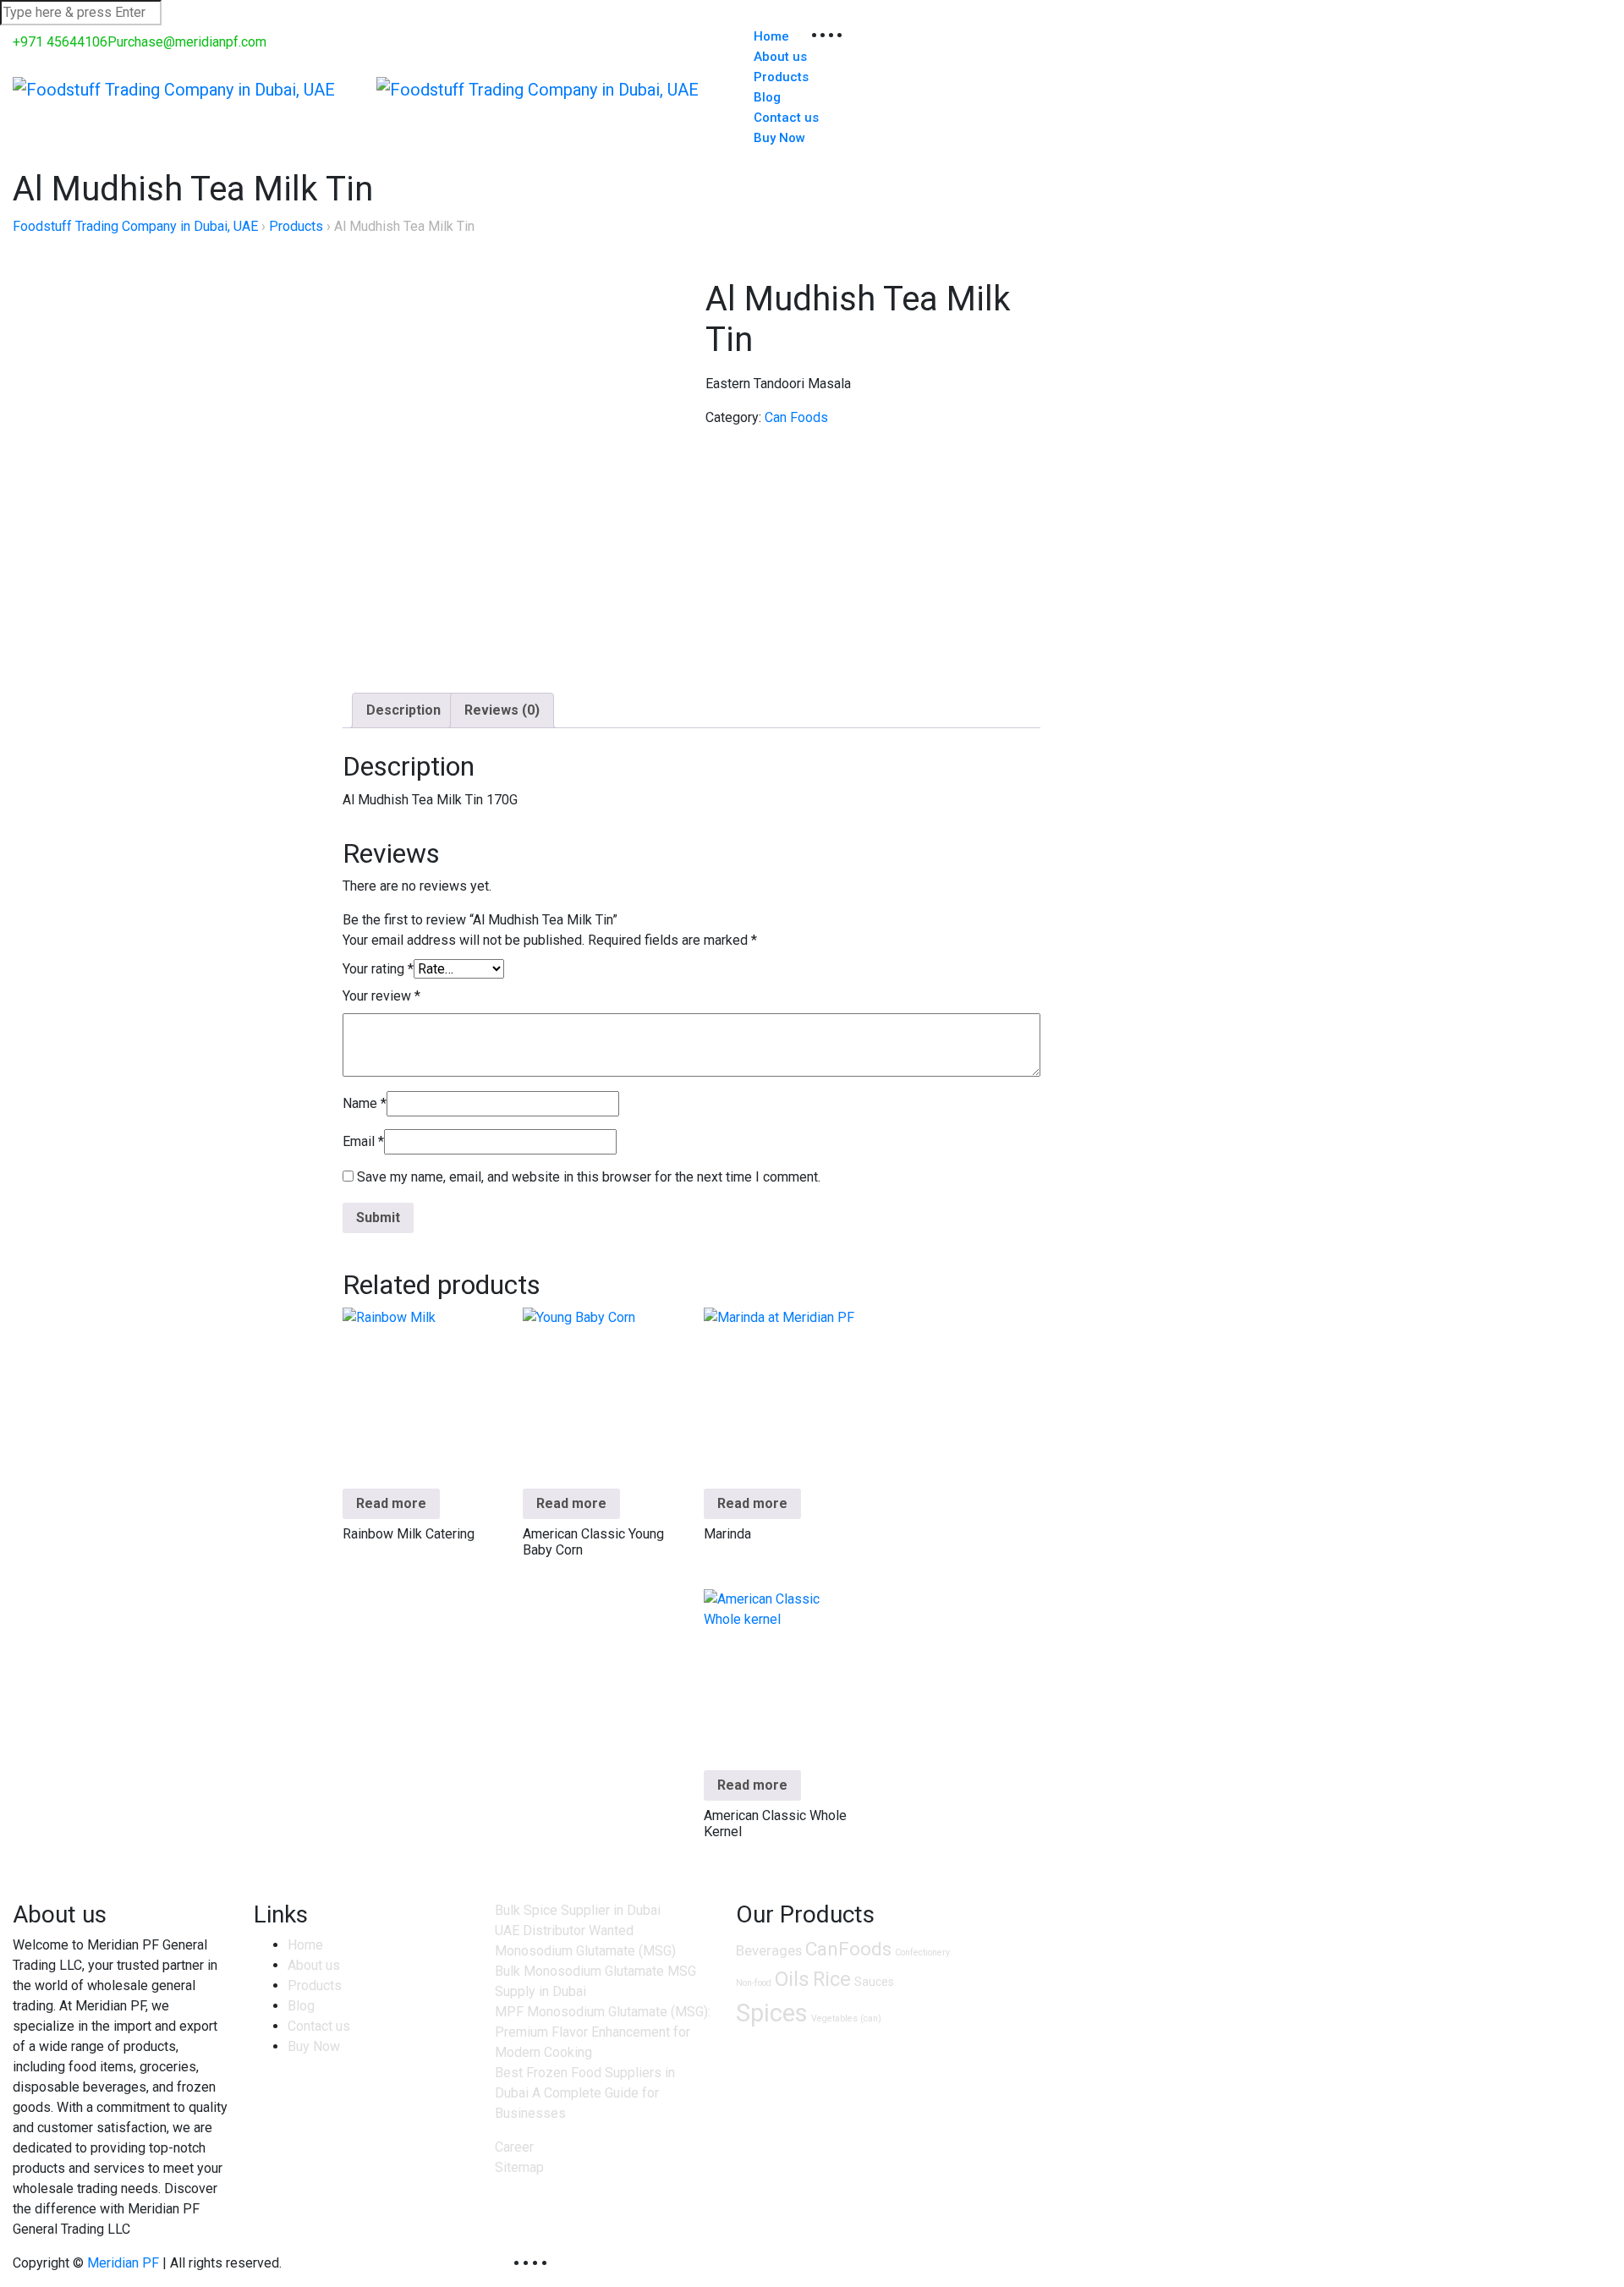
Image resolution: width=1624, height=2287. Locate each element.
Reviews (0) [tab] (502, 710)
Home (305, 1945)
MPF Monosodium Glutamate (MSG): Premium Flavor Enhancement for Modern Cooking (603, 2032)
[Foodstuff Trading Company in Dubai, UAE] (174, 87)
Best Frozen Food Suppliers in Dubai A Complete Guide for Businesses (585, 2093)
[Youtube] (561, 2263)
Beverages (769, 1950)
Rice (832, 1979)
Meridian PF (123, 2263)
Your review (381, 996)
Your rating (378, 969)
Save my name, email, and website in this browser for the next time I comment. (589, 1177)
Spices (772, 2013)
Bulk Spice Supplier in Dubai (578, 1910)
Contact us (319, 2026)
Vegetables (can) (846, 2018)
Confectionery (922, 1952)
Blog (301, 2006)
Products (781, 77)
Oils (792, 1979)
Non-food (754, 1983)
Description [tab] (403, 710)
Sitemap (519, 2167)
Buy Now (779, 138)
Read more (391, 1503)
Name (365, 1103)
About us (314, 1965)
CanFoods (848, 1949)
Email (363, 1141)
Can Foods (796, 417)
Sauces (874, 1982)
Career (514, 2147)
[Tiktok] (552, 2263)
